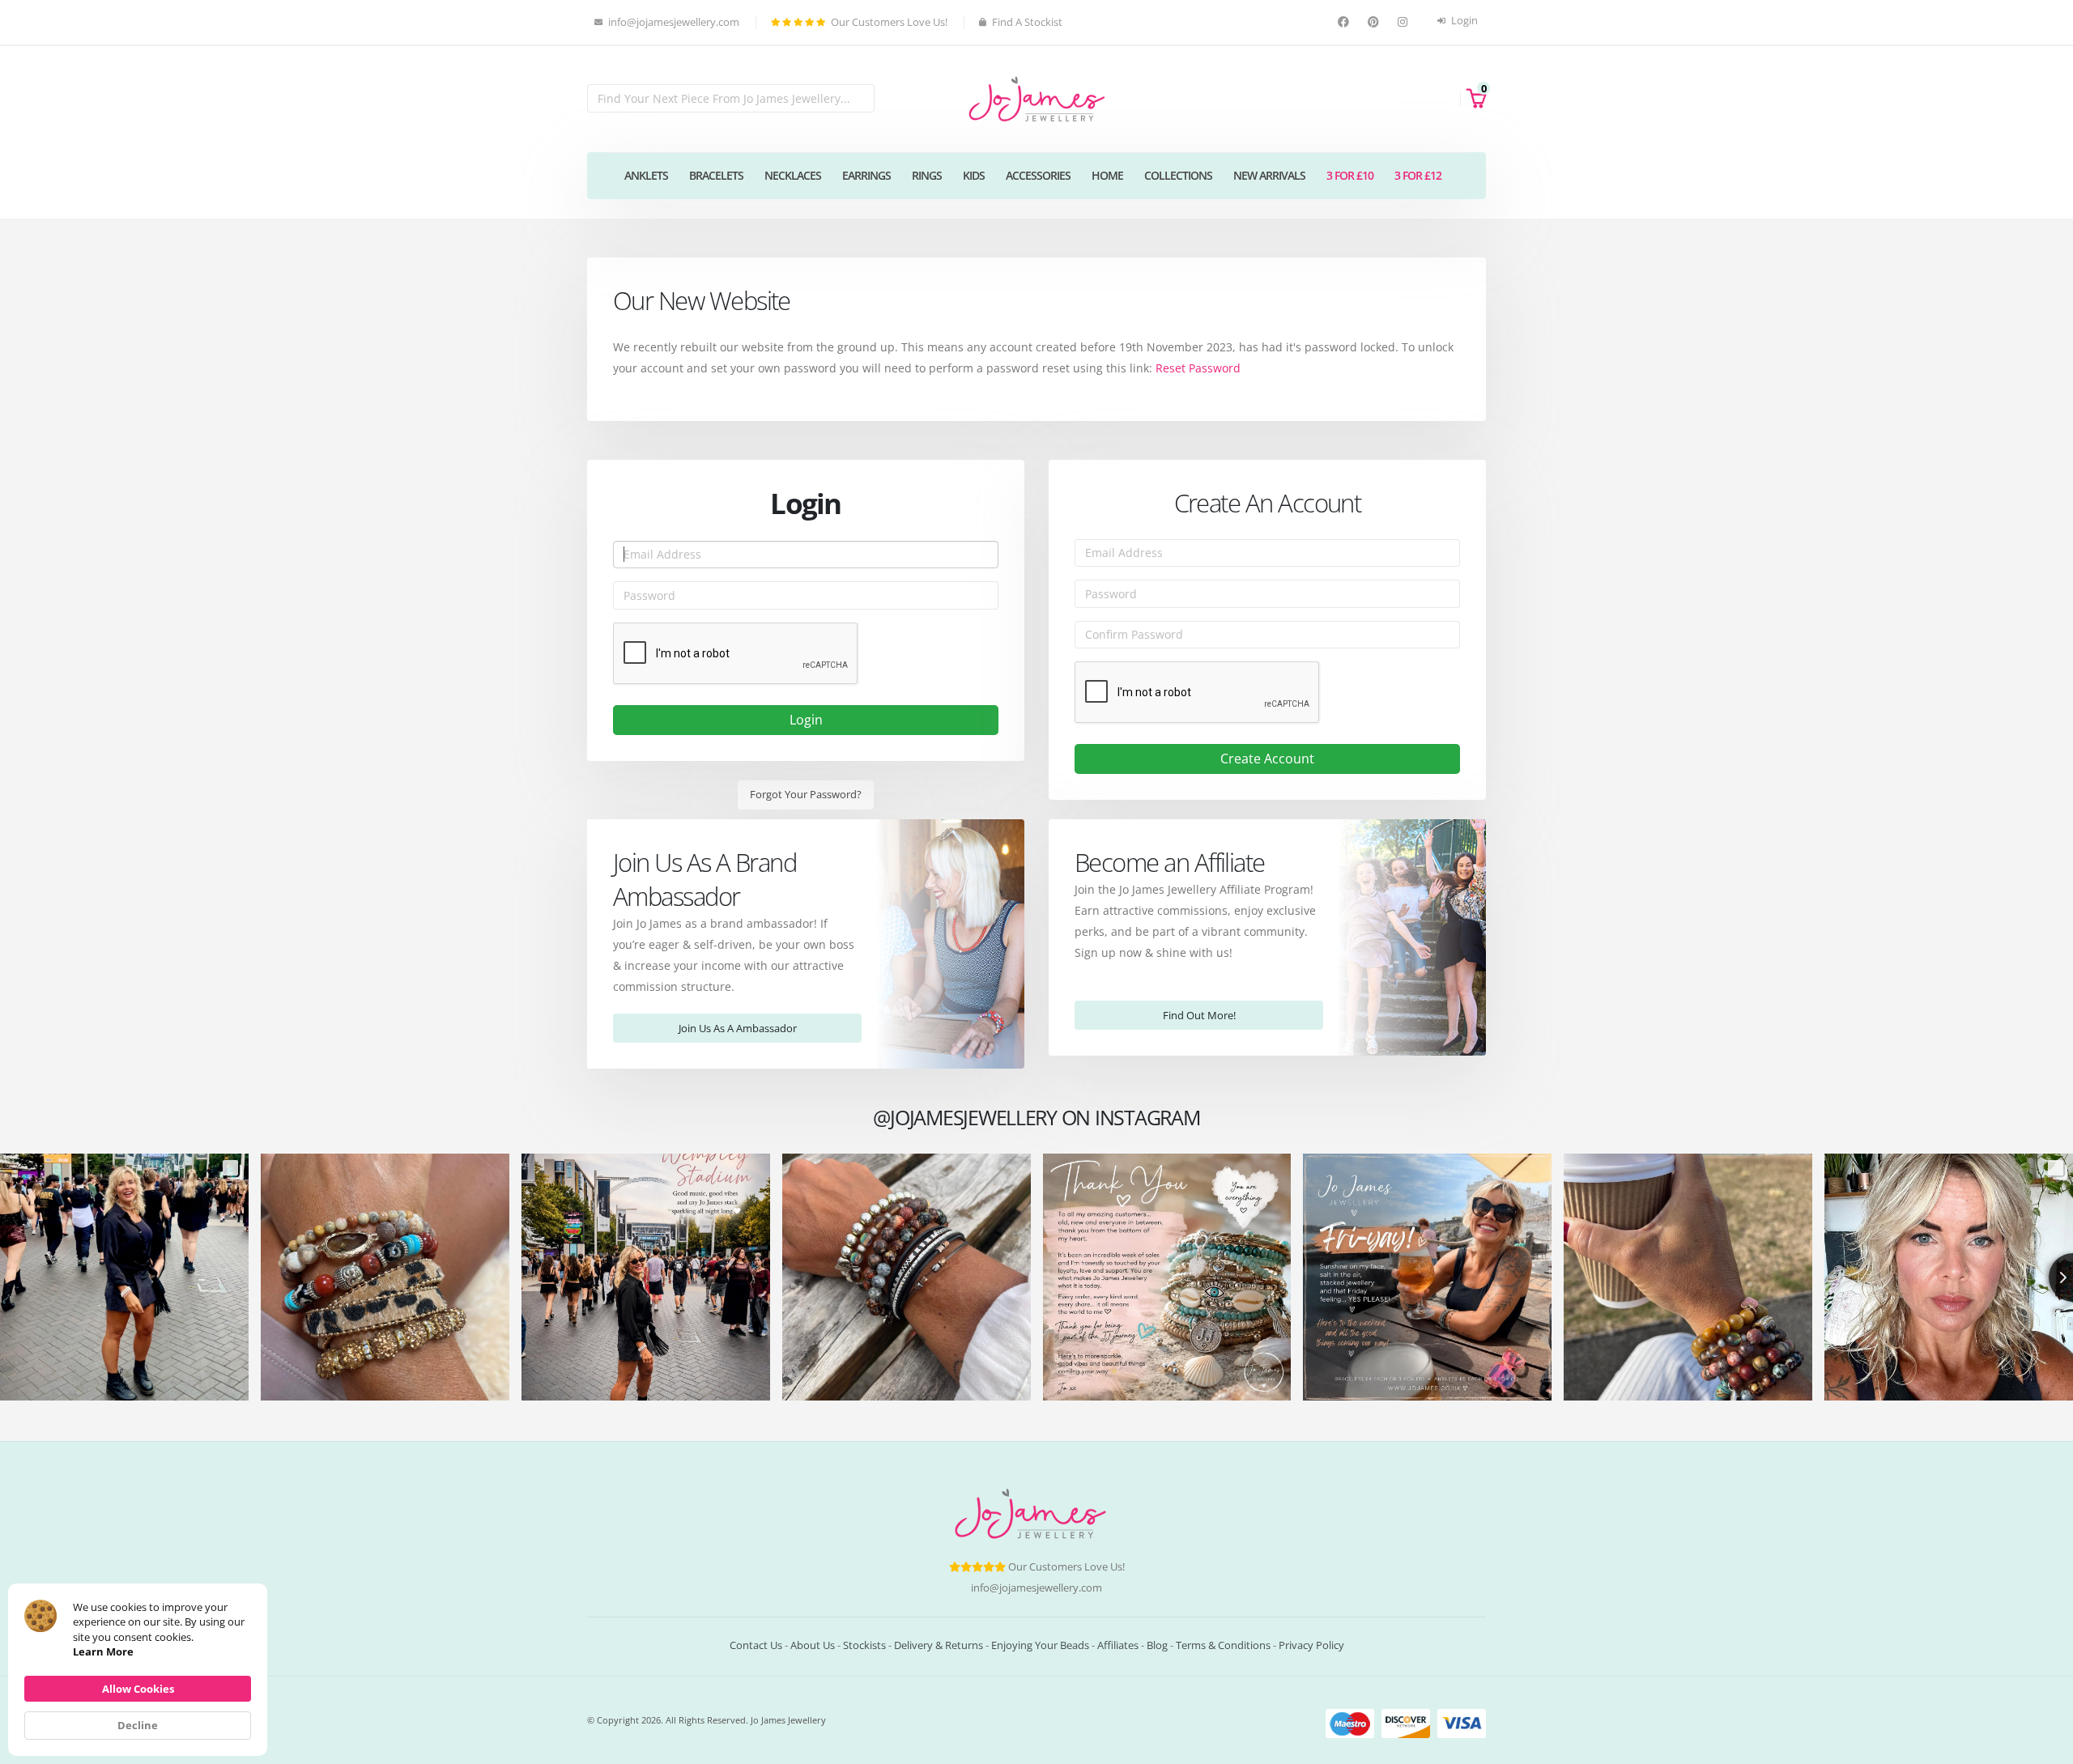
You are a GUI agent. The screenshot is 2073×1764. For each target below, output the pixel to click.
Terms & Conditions (1223, 1645)
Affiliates (1118, 1645)
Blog (1157, 1645)
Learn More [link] (103, 1651)
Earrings (866, 175)
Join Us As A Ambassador (738, 1028)
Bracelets (716, 175)
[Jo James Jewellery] (1036, 98)
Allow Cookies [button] (138, 1689)
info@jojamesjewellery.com (1036, 1588)
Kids (974, 175)
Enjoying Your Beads (1040, 1645)
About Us (813, 1645)
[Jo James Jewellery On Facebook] (1345, 22)
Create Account (1267, 759)
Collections (1178, 175)
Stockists (864, 1645)
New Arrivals (1269, 175)
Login (1463, 21)
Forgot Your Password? (806, 794)
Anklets (646, 175)
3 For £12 (1418, 175)
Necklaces (793, 175)
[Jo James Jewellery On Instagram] (1405, 22)
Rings (927, 175)
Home (1107, 175)
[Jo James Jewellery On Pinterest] (1375, 22)
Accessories (1038, 175)
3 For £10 (1350, 175)
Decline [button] (138, 1725)
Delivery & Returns (939, 1645)
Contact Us (756, 1645)
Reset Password (1198, 368)
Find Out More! (1199, 1015)
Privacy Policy (1311, 1645)
